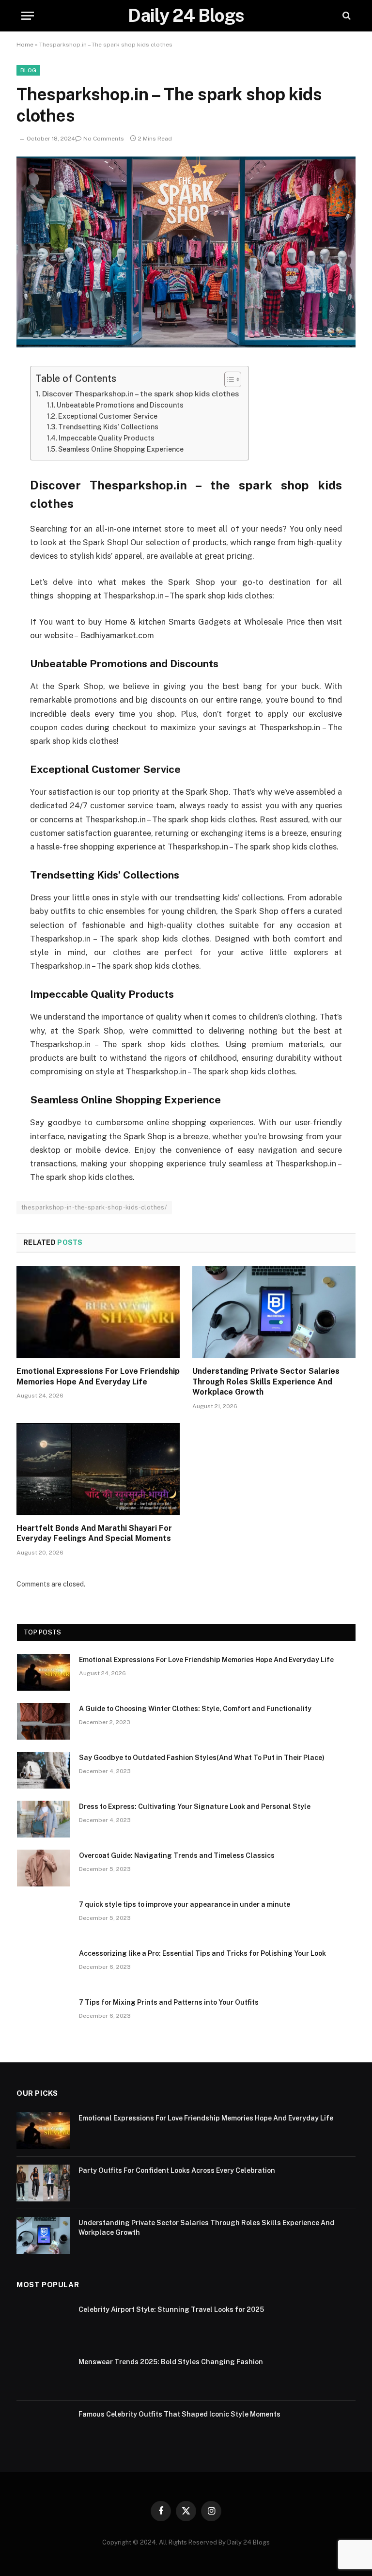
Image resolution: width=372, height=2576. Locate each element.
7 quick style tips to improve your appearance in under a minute (185, 1904)
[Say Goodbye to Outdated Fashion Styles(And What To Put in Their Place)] (44, 1770)
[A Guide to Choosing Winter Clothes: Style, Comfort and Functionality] (44, 1721)
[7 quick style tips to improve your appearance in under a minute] (44, 1917)
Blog (28, 70)
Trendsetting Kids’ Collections (108, 427)
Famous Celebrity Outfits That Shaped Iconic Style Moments (179, 2414)
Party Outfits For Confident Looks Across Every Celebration (177, 2170)
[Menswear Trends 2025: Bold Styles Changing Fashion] (43, 2374)
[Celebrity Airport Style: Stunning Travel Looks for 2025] (43, 2322)
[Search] (346, 16)
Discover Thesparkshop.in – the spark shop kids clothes (140, 394)
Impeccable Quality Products (107, 438)
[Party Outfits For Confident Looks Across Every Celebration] (43, 2183)
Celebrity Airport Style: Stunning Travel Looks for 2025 (171, 2309)
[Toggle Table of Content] (228, 379)
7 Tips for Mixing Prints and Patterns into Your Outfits (169, 2002)
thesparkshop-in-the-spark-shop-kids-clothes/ (94, 1207)
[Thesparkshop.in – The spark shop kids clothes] (186, 345)
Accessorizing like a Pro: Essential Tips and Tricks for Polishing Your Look (202, 1953)
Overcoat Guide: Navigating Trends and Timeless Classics (177, 1855)
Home (25, 45)
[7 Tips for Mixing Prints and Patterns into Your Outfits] (44, 2015)
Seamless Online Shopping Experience (121, 449)
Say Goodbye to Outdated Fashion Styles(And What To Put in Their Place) (202, 1758)
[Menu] (28, 16)
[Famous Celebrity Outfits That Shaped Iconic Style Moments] (43, 2427)
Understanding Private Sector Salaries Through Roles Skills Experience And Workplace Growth (266, 1382)
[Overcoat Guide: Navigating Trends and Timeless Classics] (44, 1868)
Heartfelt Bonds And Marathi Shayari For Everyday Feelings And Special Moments (94, 1533)
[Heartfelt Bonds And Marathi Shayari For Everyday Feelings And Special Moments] (98, 1469)
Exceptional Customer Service (108, 416)
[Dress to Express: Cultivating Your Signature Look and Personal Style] (44, 1819)
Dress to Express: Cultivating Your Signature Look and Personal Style (195, 1806)
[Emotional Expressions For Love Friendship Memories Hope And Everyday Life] (98, 1312)
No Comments (104, 139)
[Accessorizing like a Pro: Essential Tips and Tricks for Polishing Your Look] (44, 1966)
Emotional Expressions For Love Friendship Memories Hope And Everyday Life (98, 1376)
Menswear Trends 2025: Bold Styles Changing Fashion (171, 2362)
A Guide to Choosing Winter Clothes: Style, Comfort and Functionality (195, 1709)
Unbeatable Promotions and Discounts (120, 405)
